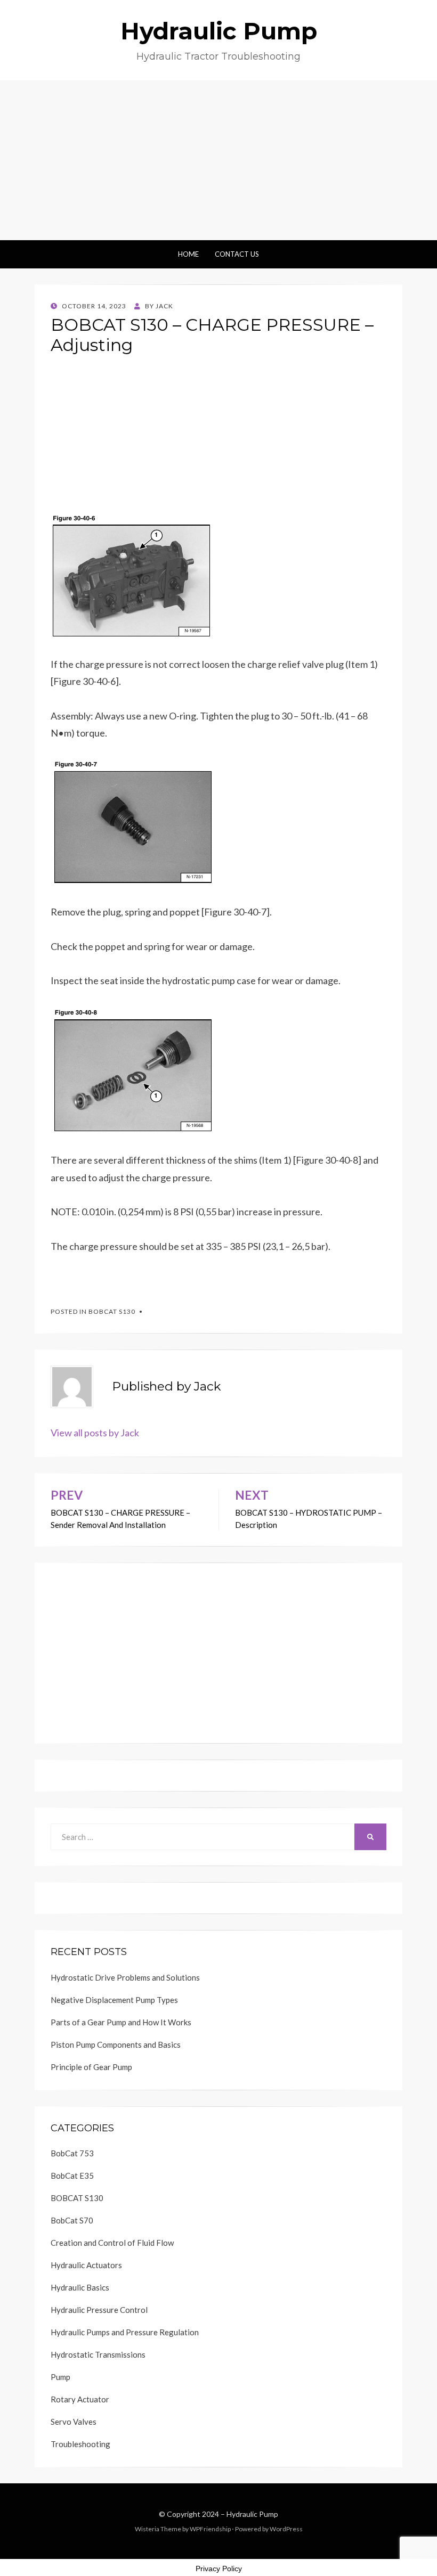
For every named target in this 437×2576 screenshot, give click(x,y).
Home (188, 254)
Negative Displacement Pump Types (114, 2000)
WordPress (286, 2529)
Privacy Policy (219, 2569)
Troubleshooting (80, 2444)
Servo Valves (74, 2422)
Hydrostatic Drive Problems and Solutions (125, 1977)
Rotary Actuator (80, 2399)
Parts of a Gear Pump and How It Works (121, 2022)
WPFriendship (210, 2529)
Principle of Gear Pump (91, 2067)
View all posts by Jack (95, 1433)
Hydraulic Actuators (86, 2265)
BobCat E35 (72, 2176)
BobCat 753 (72, 2153)
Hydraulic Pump (219, 31)
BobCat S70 (72, 2220)
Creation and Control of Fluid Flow (112, 2243)
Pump (60, 2377)
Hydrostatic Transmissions (98, 2354)
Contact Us (237, 254)
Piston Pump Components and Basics (116, 2045)
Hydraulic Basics (80, 2287)
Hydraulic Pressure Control (99, 2310)
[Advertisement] (218, 160)
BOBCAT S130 (112, 1311)
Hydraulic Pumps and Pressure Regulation (125, 2332)
